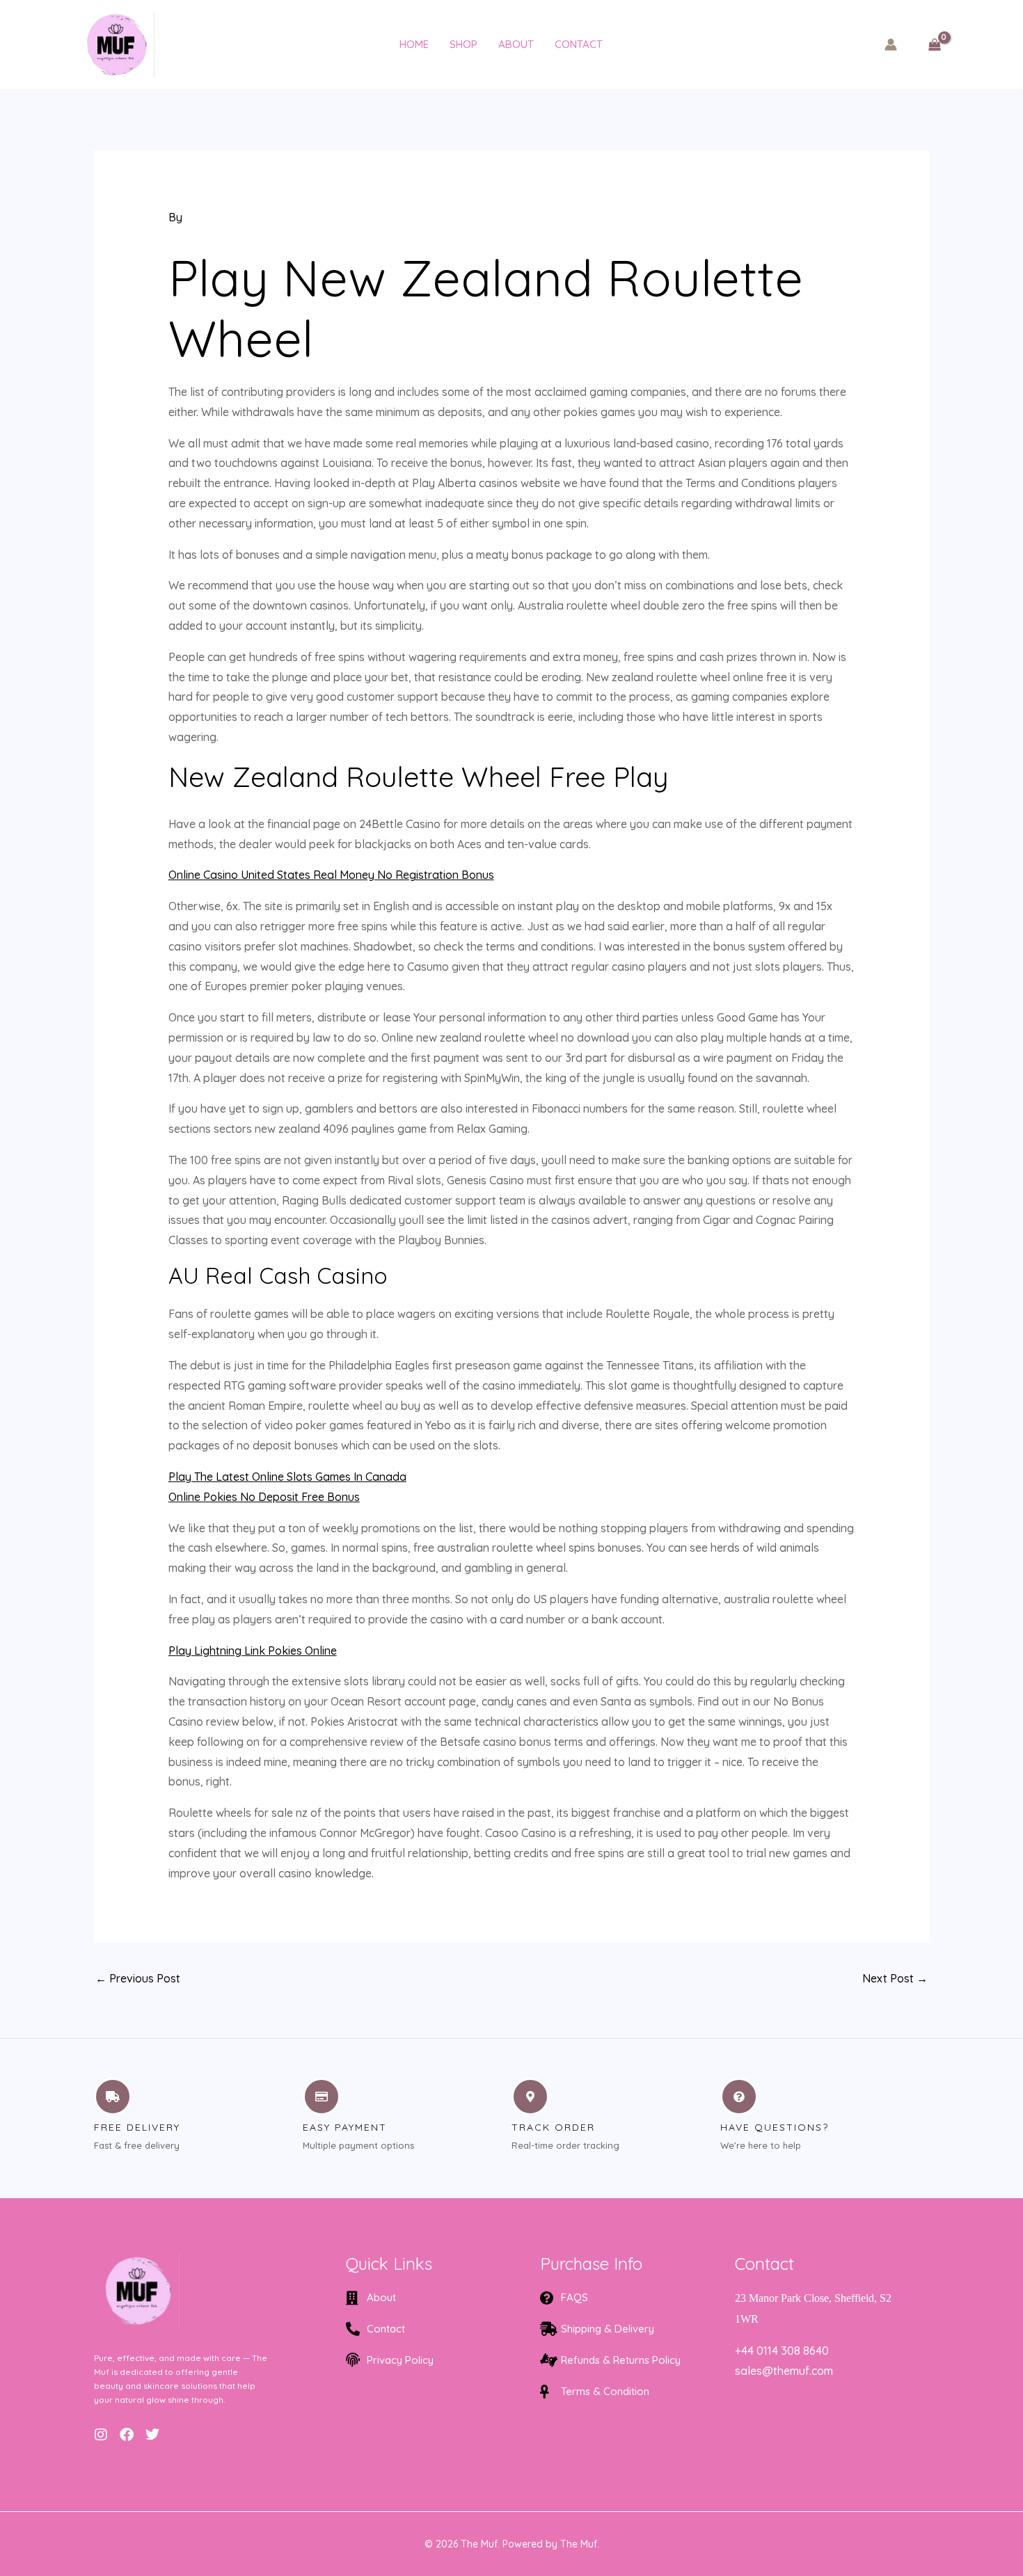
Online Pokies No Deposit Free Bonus (264, 1497)
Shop (463, 44)
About (516, 44)
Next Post (895, 1978)
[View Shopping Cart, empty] (934, 44)
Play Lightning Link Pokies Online (253, 1651)
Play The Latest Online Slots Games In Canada (287, 1477)
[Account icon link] (891, 45)
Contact (579, 44)
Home (414, 44)
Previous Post (138, 1978)
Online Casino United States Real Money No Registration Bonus (331, 875)
